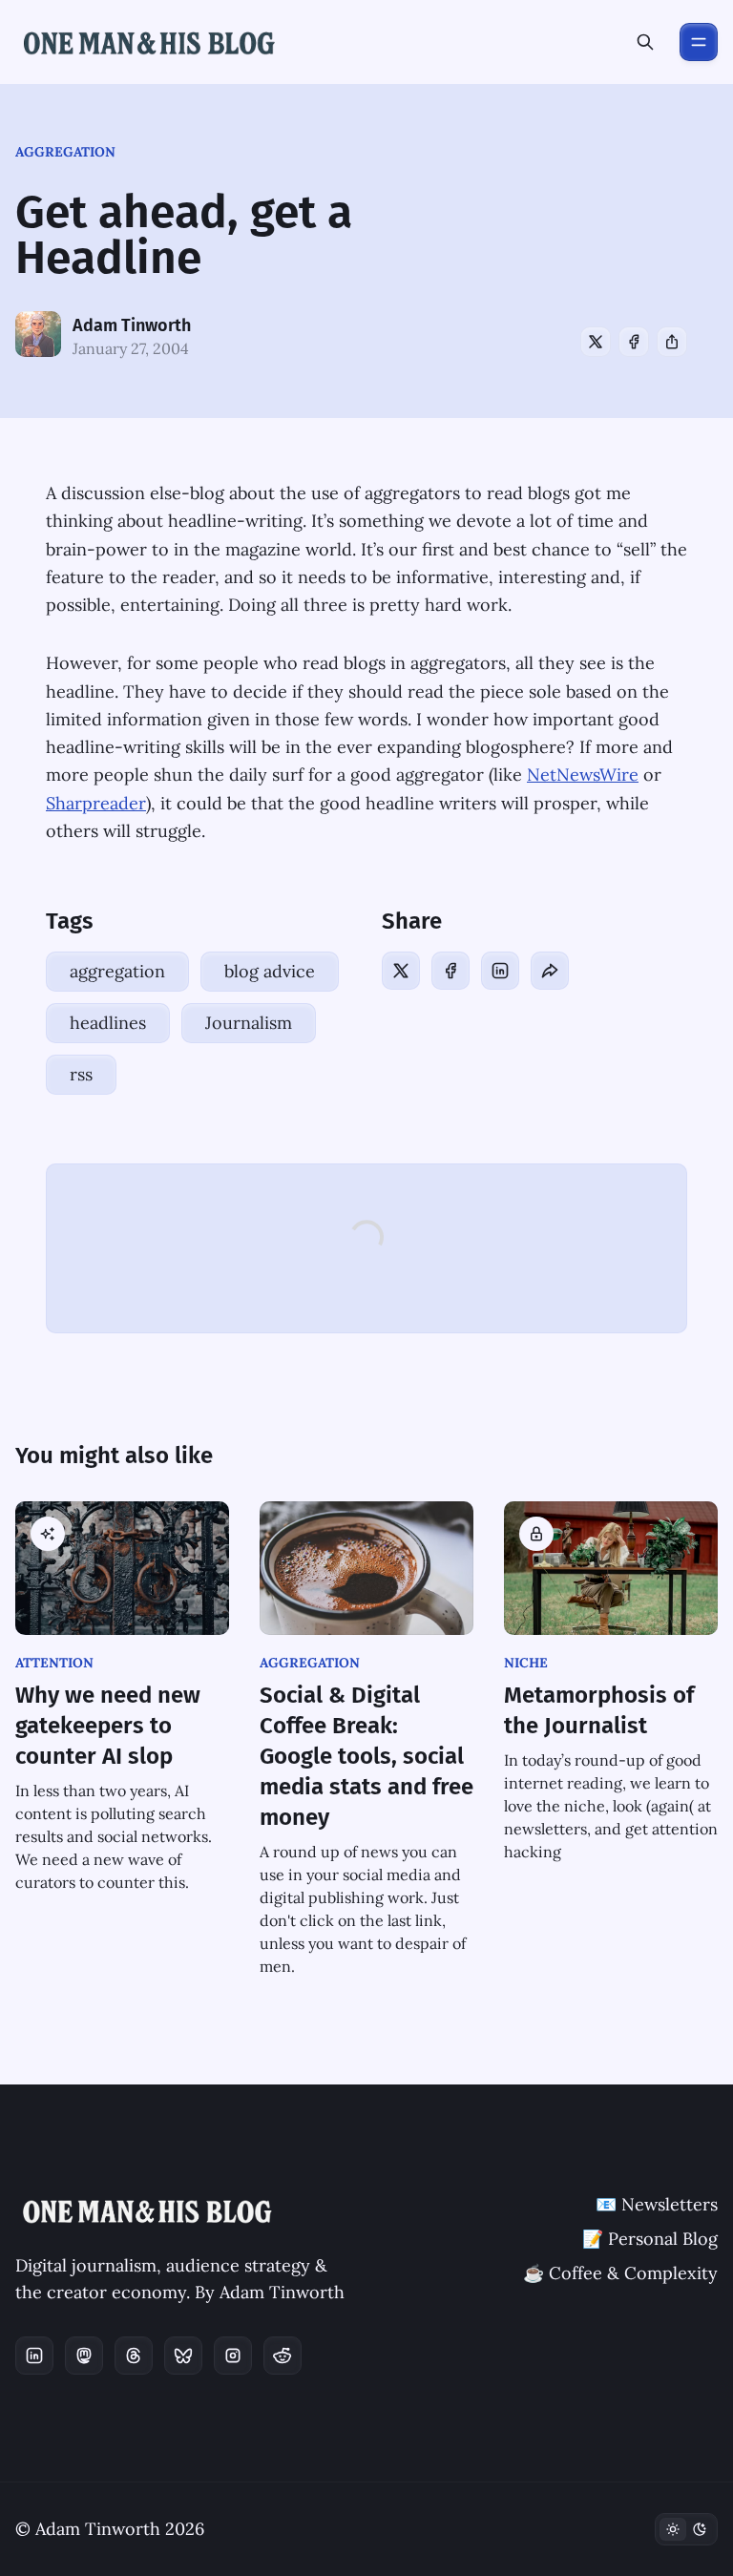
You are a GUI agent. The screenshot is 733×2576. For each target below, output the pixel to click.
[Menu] (699, 42)
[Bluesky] (183, 2356)
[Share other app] (672, 342)
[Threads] (134, 2356)
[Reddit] (283, 2356)
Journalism (249, 1023)
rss (81, 1074)
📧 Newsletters (657, 2204)
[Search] (645, 42)
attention (54, 1663)
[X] (596, 342)
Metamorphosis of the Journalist (599, 1710)
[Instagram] (233, 2356)
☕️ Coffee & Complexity (620, 2273)
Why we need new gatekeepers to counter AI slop (108, 1726)
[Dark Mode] (686, 2529)
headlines (108, 1023)
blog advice (270, 971)
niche (526, 1663)
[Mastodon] (84, 2356)
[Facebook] (634, 342)
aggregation (65, 152)
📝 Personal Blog (650, 2239)
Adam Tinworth (132, 325)
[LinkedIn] (500, 971)
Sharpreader (96, 803)
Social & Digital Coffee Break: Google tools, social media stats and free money (366, 1756)
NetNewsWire (583, 775)
